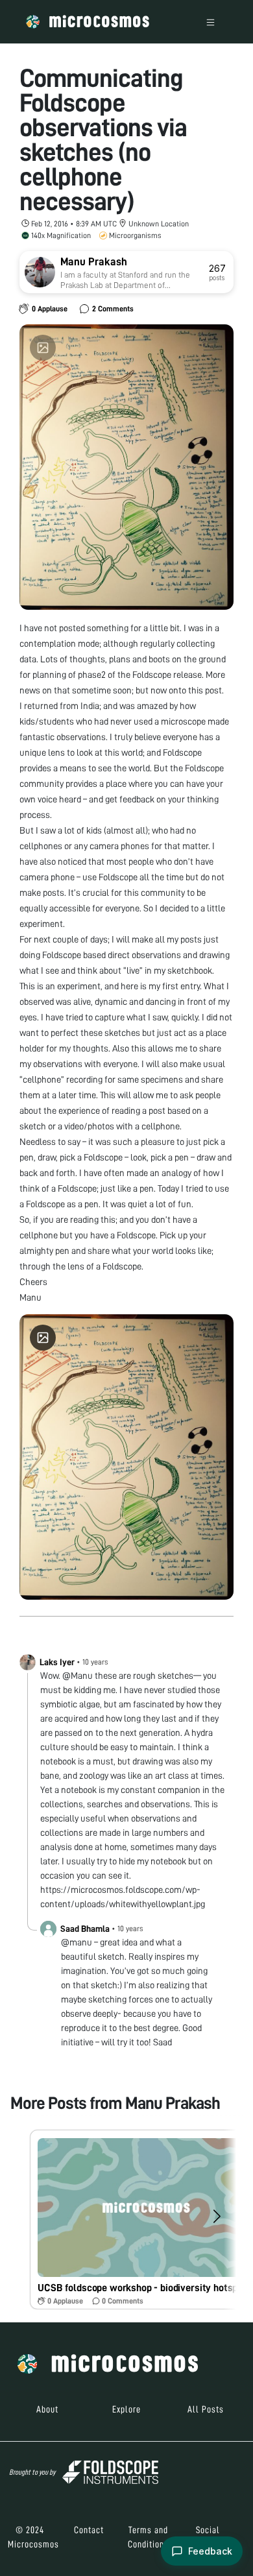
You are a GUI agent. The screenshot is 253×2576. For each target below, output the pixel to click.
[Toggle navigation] (211, 22)
